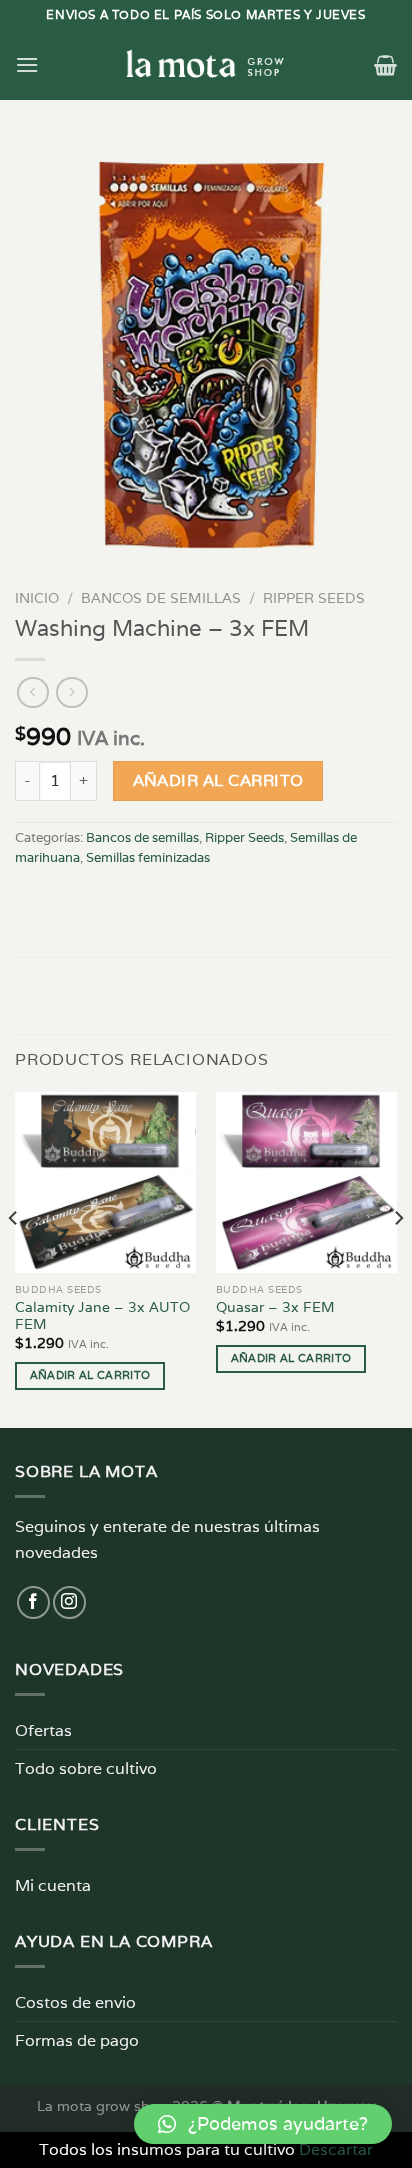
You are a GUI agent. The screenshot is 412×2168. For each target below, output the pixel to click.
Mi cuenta (53, 1885)
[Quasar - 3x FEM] (306, 1182)
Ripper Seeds (314, 598)
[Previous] (14, 1258)
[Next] (398, 1258)
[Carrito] (385, 65)
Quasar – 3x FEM (275, 1307)
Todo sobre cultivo (86, 1768)
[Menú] (27, 64)
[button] (263, 2124)
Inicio (37, 598)
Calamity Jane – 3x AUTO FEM (102, 1316)
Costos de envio (75, 2002)
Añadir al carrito (218, 780)
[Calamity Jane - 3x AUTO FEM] (105, 1182)
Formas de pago (77, 2040)
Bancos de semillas (161, 598)
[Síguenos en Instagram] (69, 1602)
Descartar (336, 2149)
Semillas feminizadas (148, 857)
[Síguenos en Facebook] (33, 1602)
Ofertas (43, 1730)
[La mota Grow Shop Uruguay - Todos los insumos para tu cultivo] (206, 65)
